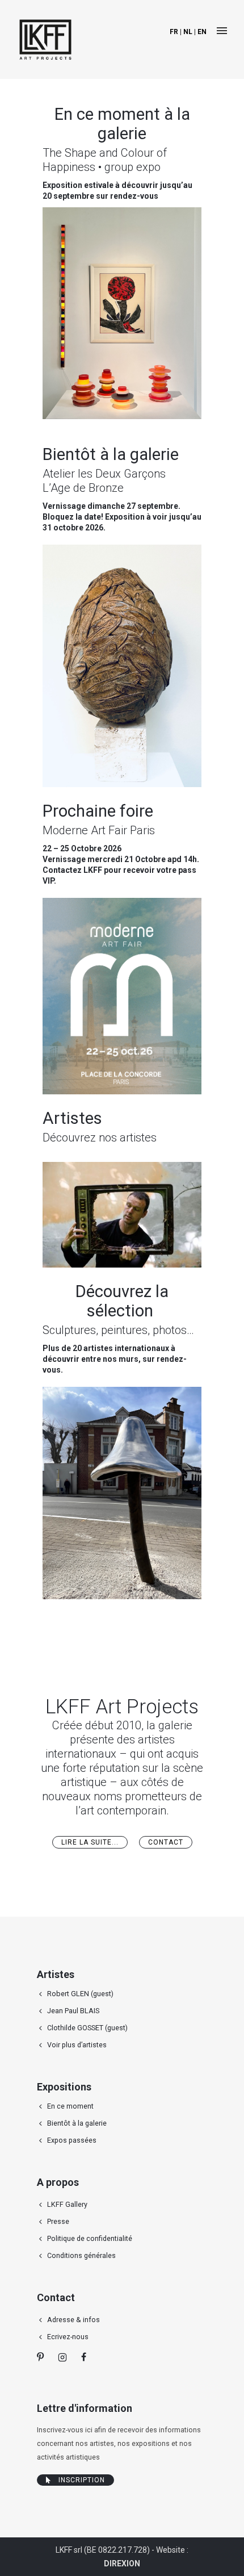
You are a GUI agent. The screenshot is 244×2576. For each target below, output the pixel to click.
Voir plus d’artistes (77, 2045)
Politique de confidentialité (90, 2238)
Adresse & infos (73, 2320)
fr (174, 32)
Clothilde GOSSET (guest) (87, 2028)
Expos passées (72, 2140)
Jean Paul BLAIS (73, 2011)
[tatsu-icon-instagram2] (65, 2357)
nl (188, 32)
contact (166, 1842)
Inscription (82, 2480)
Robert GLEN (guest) (80, 1994)
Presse (58, 2221)
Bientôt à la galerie (77, 2123)
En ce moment (70, 2106)
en (202, 32)
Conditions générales (81, 2255)
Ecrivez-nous (68, 2337)
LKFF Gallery (67, 2204)
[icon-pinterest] (43, 2357)
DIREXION (122, 2564)
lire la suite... (90, 1842)
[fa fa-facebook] (84, 2357)
